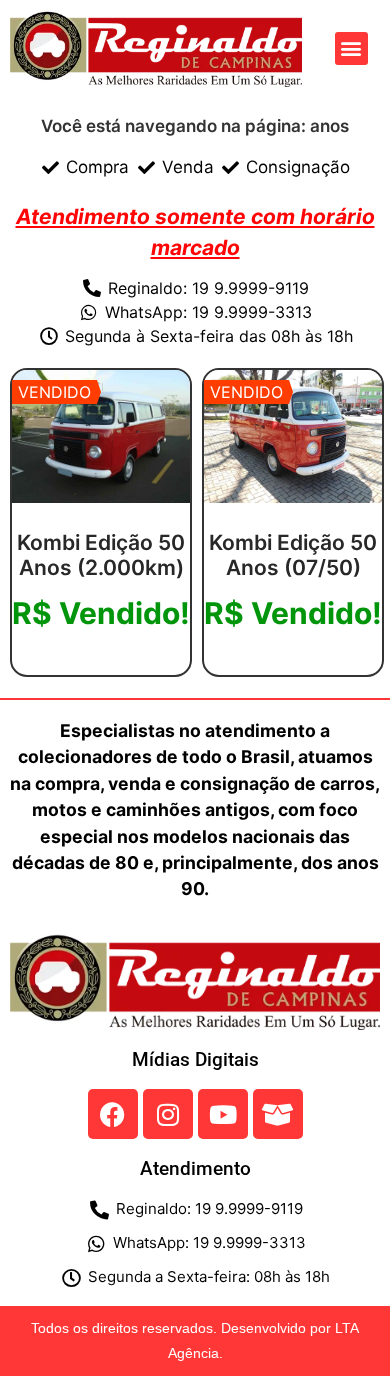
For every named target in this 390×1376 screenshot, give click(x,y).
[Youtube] (223, 1114)
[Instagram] (168, 1114)
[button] (351, 48)
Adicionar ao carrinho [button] (101, 668)
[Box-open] (278, 1114)
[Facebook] (113, 1114)
